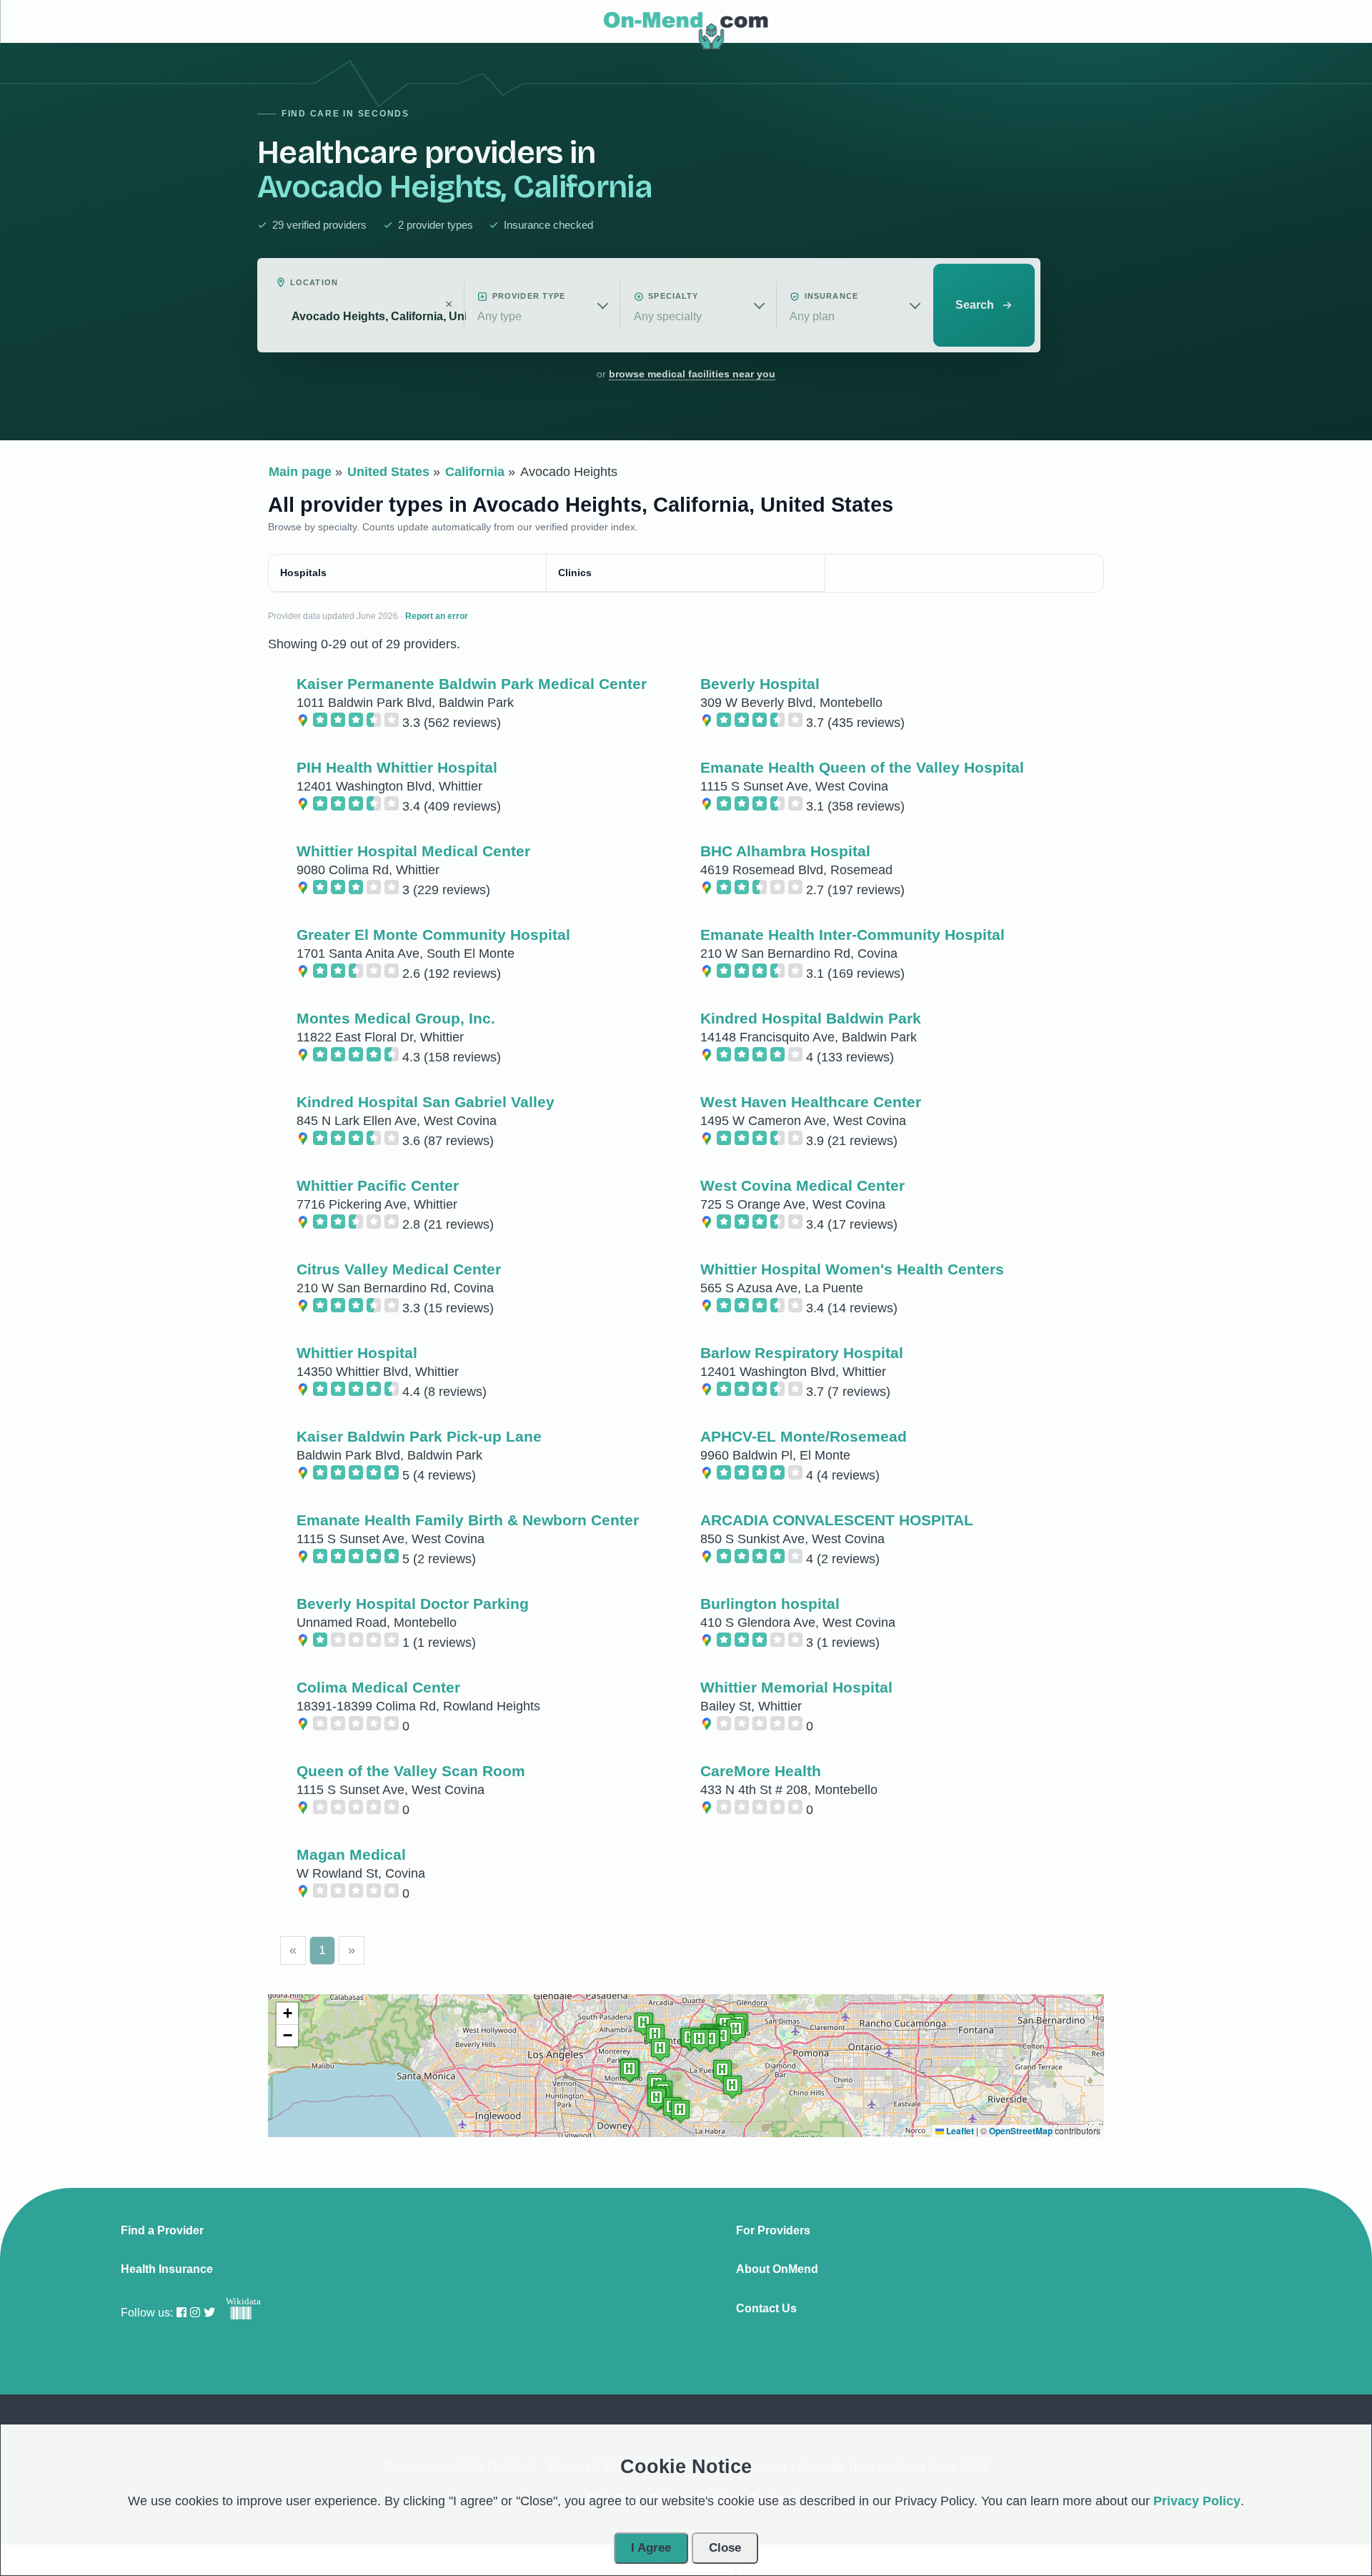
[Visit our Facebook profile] (182, 2313)
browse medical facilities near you (692, 374)
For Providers (773, 2231)
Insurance (831, 296)
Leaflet (959, 2131)
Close (725, 2548)
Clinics (575, 573)
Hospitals (303, 573)
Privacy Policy (1197, 2501)
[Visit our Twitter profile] (209, 2313)
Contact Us (766, 2309)
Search (975, 305)
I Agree (651, 2548)
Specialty (673, 296)
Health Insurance (167, 2269)
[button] (686, 1983)
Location (314, 282)
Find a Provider (162, 2231)
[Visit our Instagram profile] (195, 2313)
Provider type (529, 296)
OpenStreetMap (1021, 2131)
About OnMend (777, 2269)
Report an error (437, 616)
